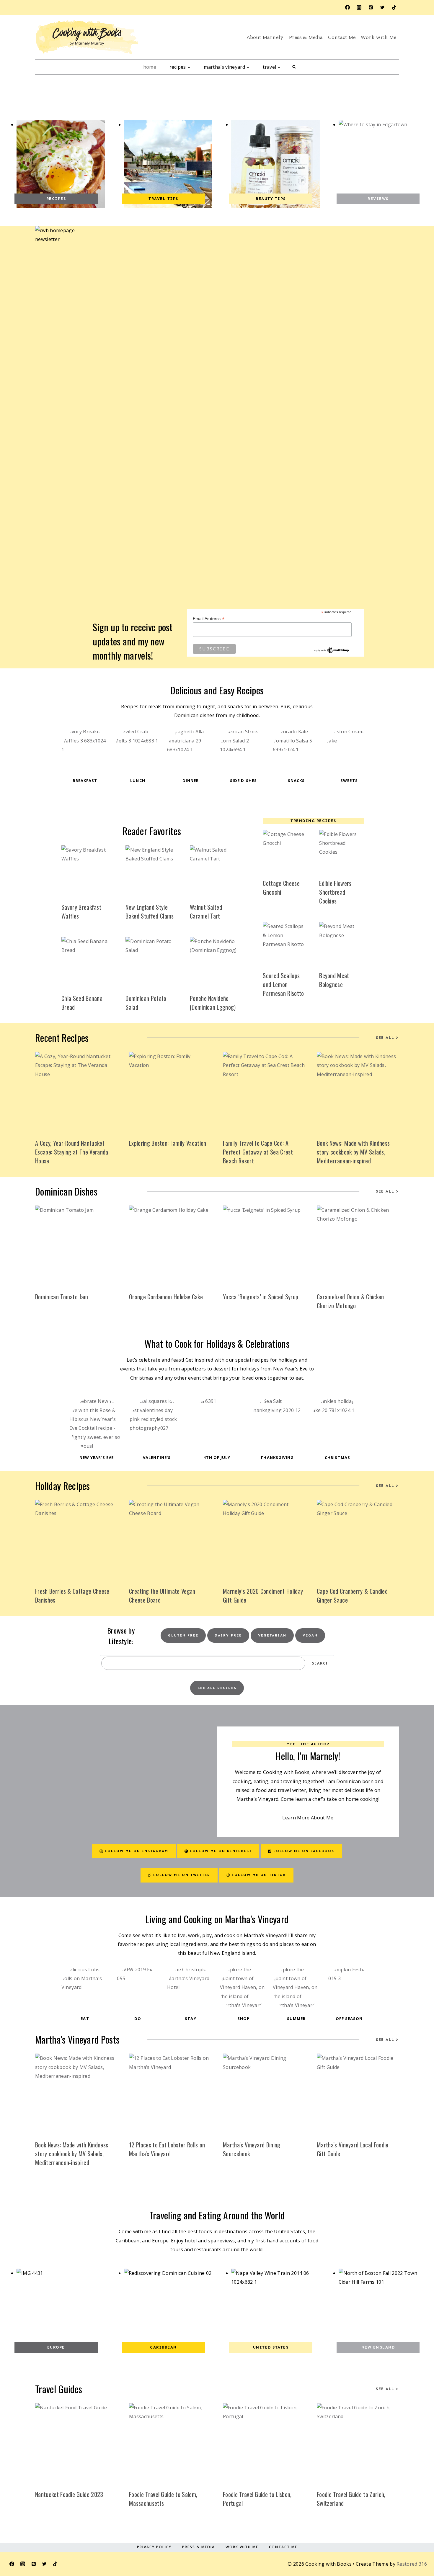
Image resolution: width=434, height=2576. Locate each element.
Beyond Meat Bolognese (334, 980)
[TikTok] (394, 7)
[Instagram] (359, 7)
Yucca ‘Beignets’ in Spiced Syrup (261, 1297)
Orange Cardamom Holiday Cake (166, 1297)
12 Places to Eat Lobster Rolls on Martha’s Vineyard (167, 2149)
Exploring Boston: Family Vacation (168, 1143)
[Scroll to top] (414, 2544)
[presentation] (88, 871)
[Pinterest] (371, 7)
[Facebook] (347, 7)
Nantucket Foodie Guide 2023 (69, 2494)
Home (150, 67)
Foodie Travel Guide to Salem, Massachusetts (163, 2499)
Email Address (209, 619)
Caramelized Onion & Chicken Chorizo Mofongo (350, 1301)
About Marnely (265, 37)
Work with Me (378, 37)
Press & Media (306, 37)
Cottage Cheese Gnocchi (281, 888)
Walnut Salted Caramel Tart (206, 911)
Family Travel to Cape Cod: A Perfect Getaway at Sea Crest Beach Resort (258, 1152)
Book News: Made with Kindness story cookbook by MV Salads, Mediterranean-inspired (353, 1152)
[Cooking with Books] (87, 37)
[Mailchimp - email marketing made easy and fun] (332, 650)
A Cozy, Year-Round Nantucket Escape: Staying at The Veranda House (72, 1152)
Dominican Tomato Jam (62, 1297)
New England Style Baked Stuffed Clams (150, 911)
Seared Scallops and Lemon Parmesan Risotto (283, 984)
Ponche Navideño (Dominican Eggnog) (213, 1003)
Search (320, 1663)
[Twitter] (382, 7)
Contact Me (342, 37)
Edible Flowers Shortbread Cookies (335, 892)
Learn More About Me (308, 1818)
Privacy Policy (154, 2547)
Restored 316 (412, 2564)
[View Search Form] (294, 67)
